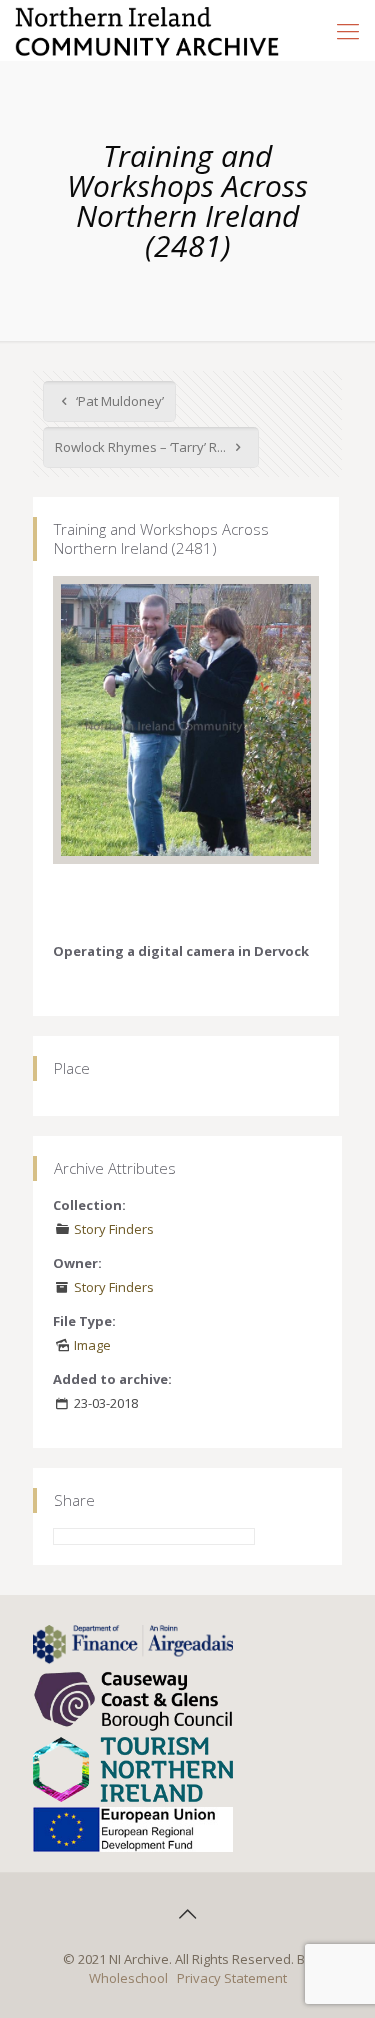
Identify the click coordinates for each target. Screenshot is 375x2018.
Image (92, 1345)
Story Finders (114, 1229)
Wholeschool (128, 1978)
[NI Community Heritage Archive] (147, 30)
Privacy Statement (232, 1978)
